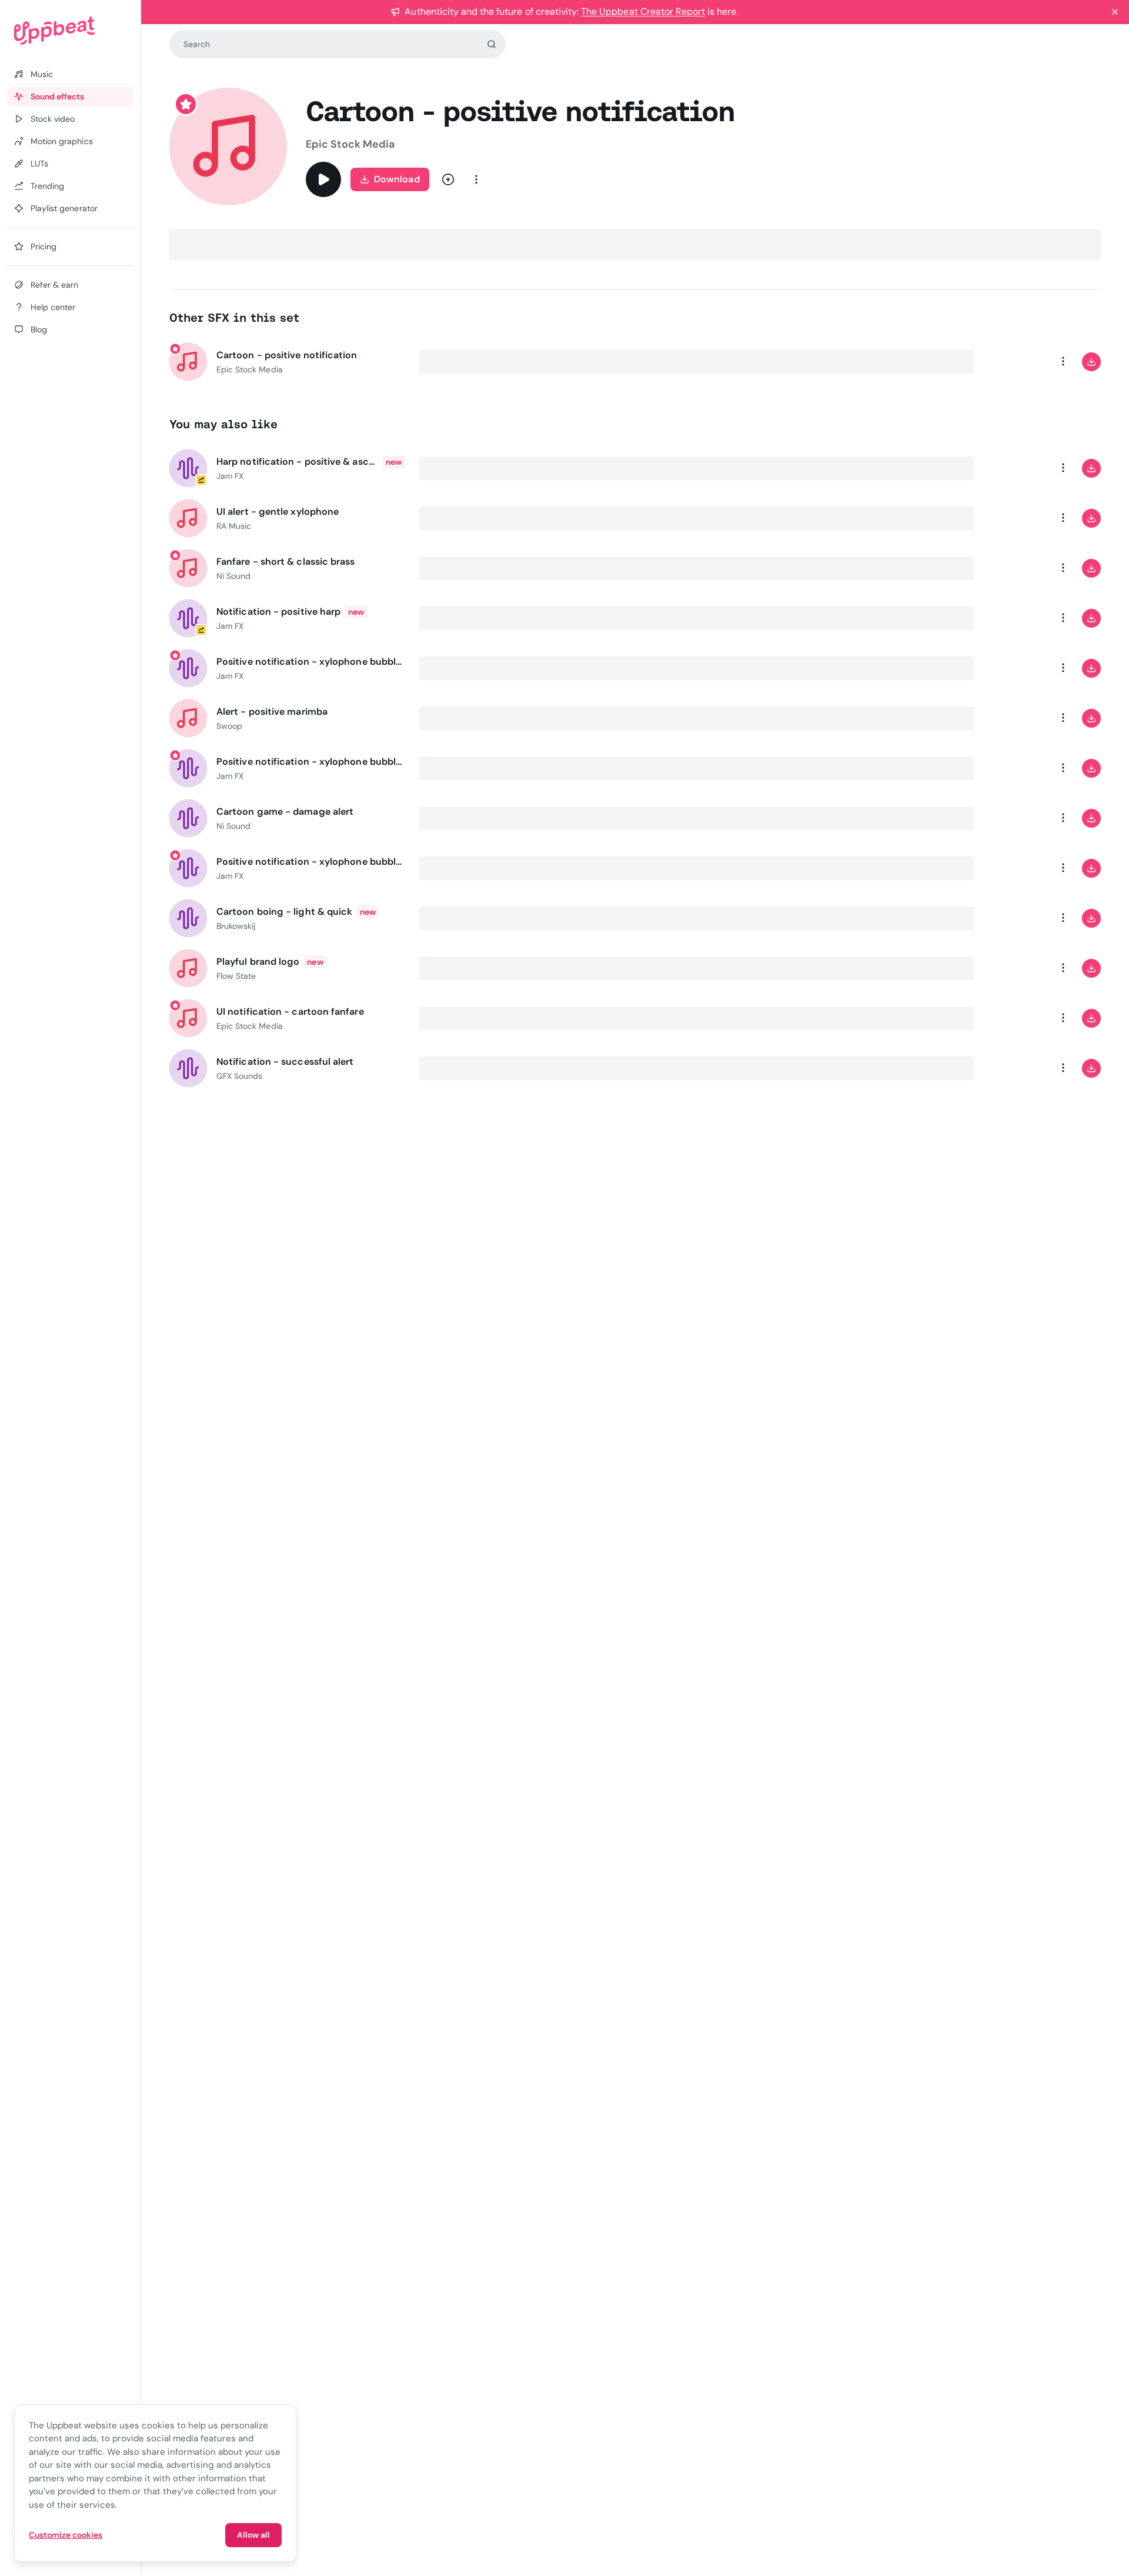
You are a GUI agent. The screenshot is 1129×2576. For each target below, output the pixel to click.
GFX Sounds (239, 1076)
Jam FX (230, 476)
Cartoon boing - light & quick (284, 912)
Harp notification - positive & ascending (297, 461)
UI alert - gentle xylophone (278, 511)
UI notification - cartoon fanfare (290, 1012)
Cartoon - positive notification (287, 355)
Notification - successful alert (285, 1062)
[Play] (323, 179)
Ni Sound (233, 576)
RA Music (234, 526)
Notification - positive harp (278, 611)
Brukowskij (236, 926)
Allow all (253, 2535)
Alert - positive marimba (272, 712)
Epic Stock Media (350, 144)
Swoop (229, 726)
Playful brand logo (258, 962)
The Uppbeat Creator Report (643, 11)
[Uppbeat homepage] (70, 31)
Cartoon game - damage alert (285, 812)
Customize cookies (66, 2535)
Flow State (236, 976)
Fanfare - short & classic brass (285, 561)
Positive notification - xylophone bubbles (310, 662)
